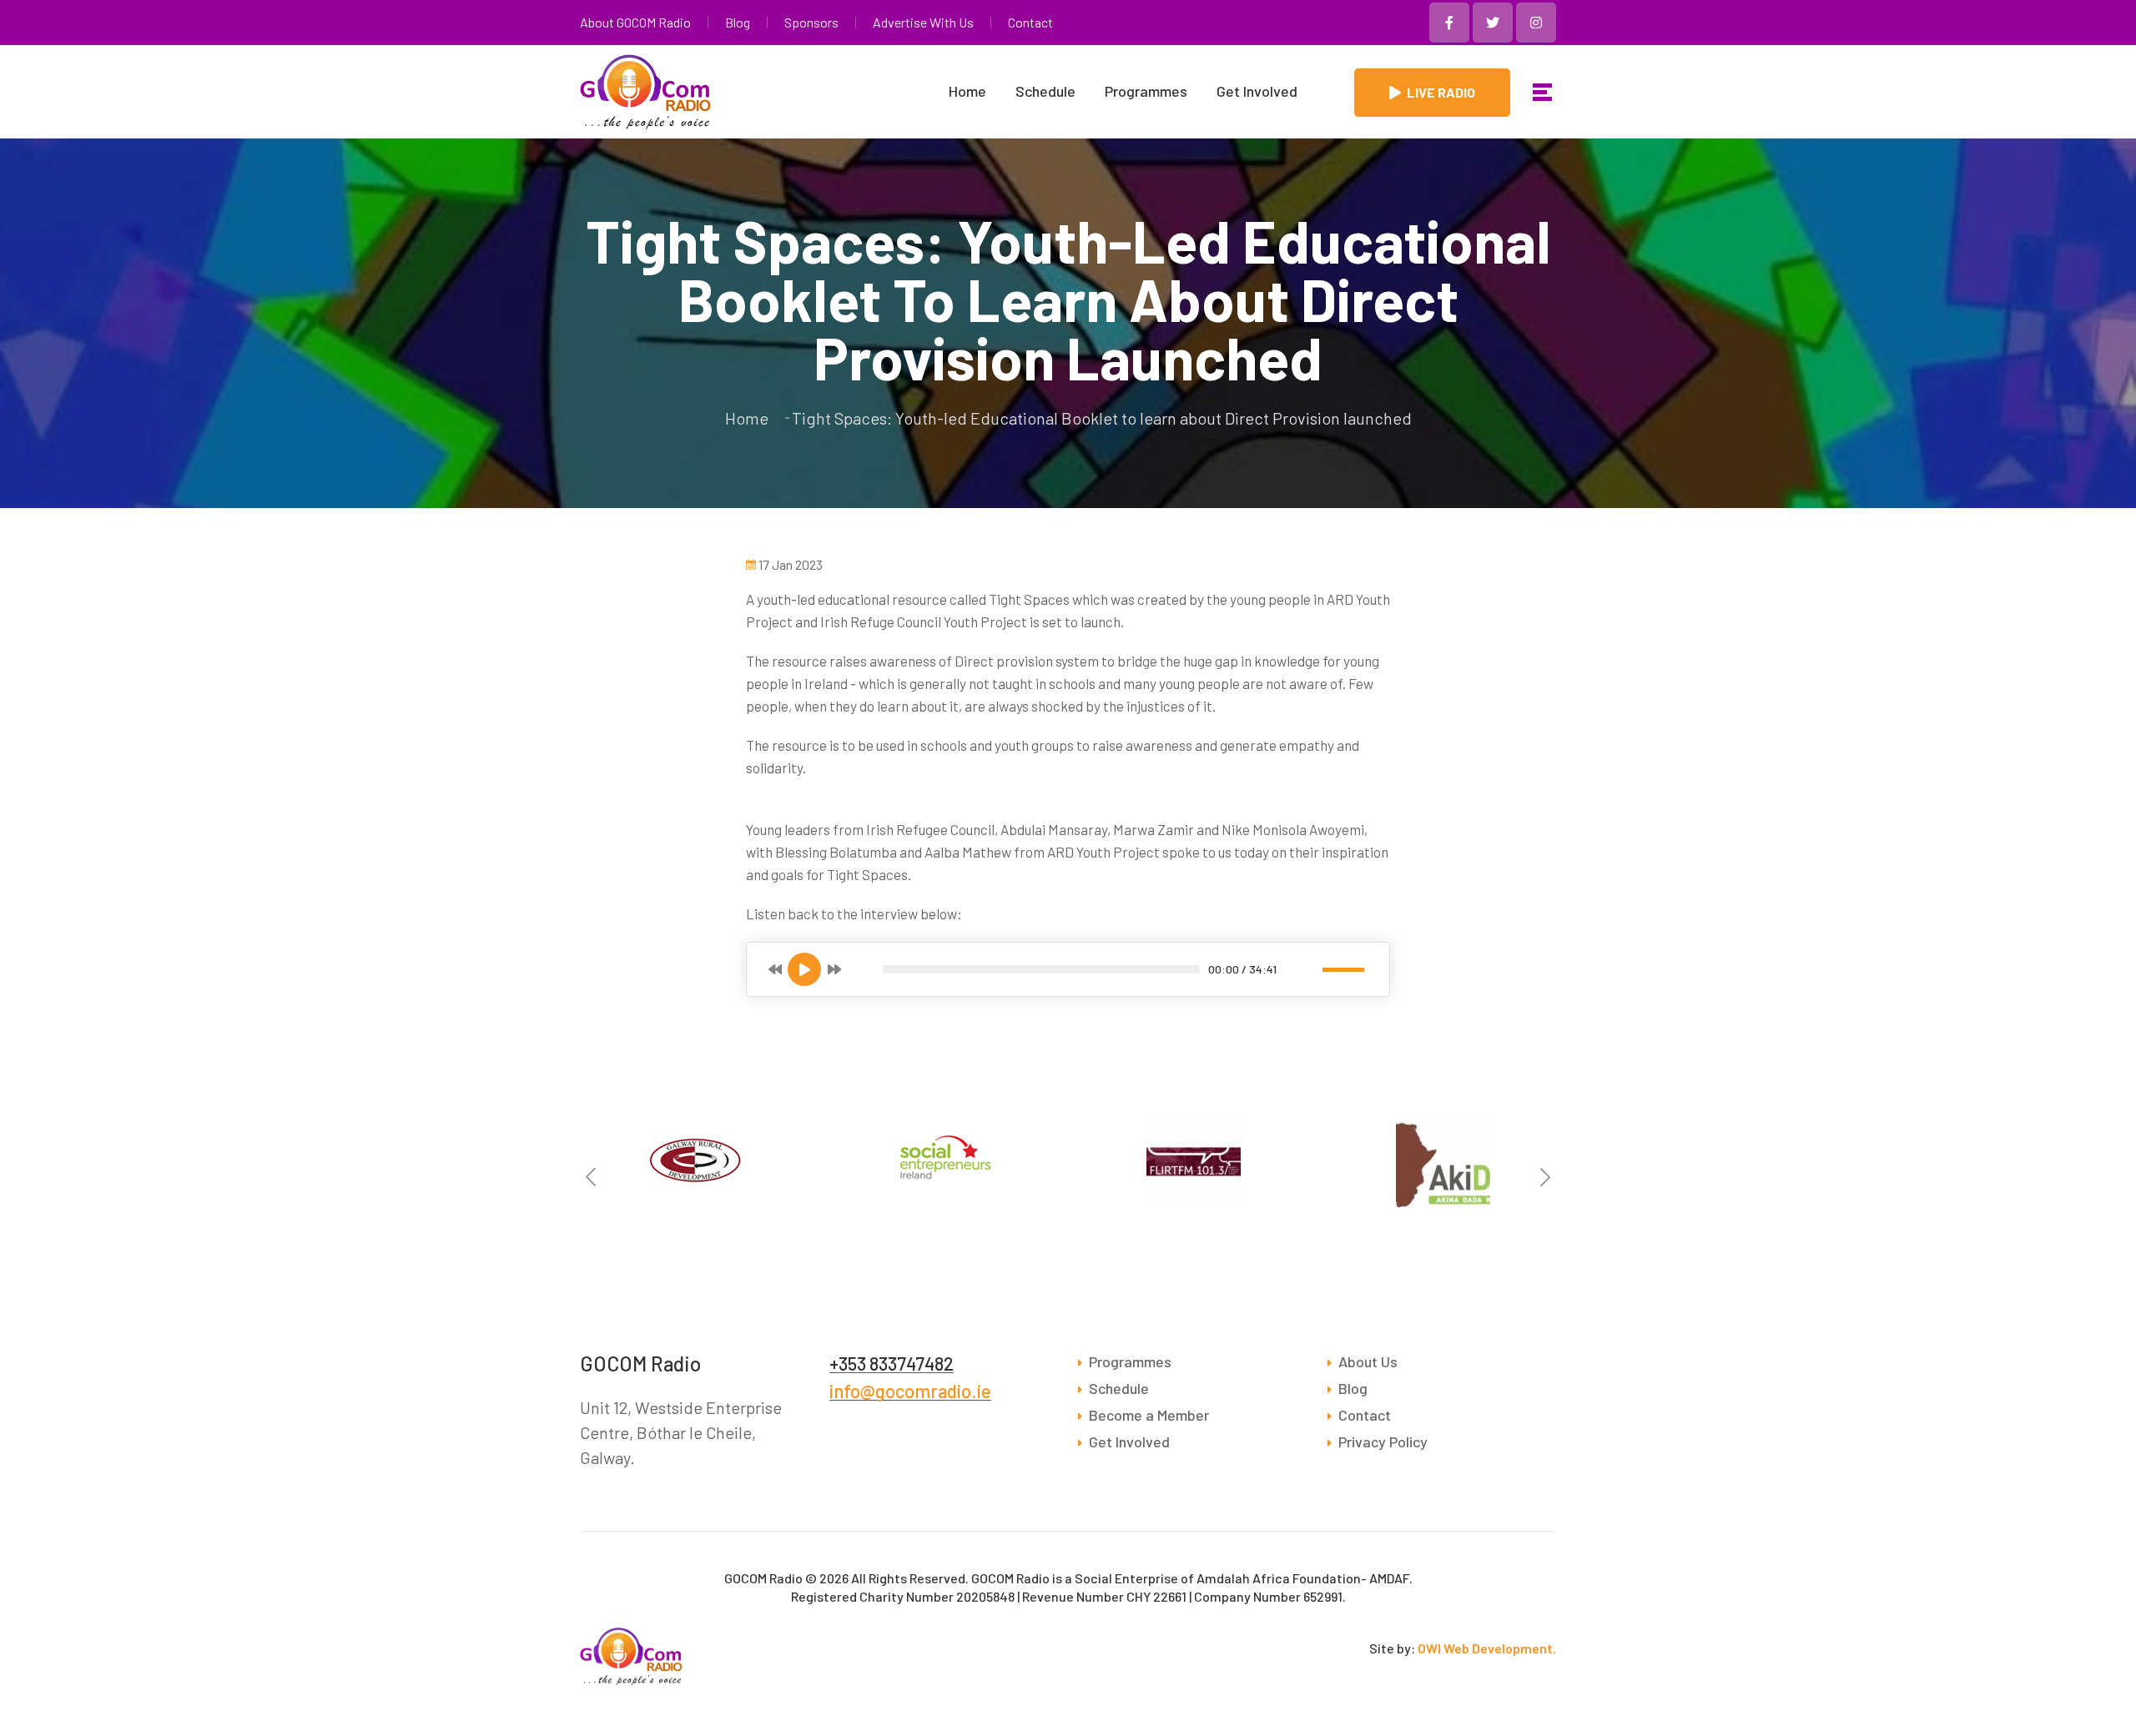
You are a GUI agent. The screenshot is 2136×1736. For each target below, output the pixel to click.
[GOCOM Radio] (1542, 92)
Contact (1030, 23)
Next (1545, 1177)
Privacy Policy (1383, 1442)
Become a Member (1149, 1415)
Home (967, 91)
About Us (1368, 1361)
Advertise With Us (923, 23)
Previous (591, 1177)
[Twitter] (1493, 23)
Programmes (1146, 91)
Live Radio (1441, 92)
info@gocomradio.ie (910, 1391)
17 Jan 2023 (791, 565)
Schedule (1045, 91)
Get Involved (1257, 91)
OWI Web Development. (1487, 1648)
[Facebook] (1449, 23)
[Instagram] (1536, 23)
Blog (738, 23)
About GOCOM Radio (635, 23)
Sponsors (811, 23)
